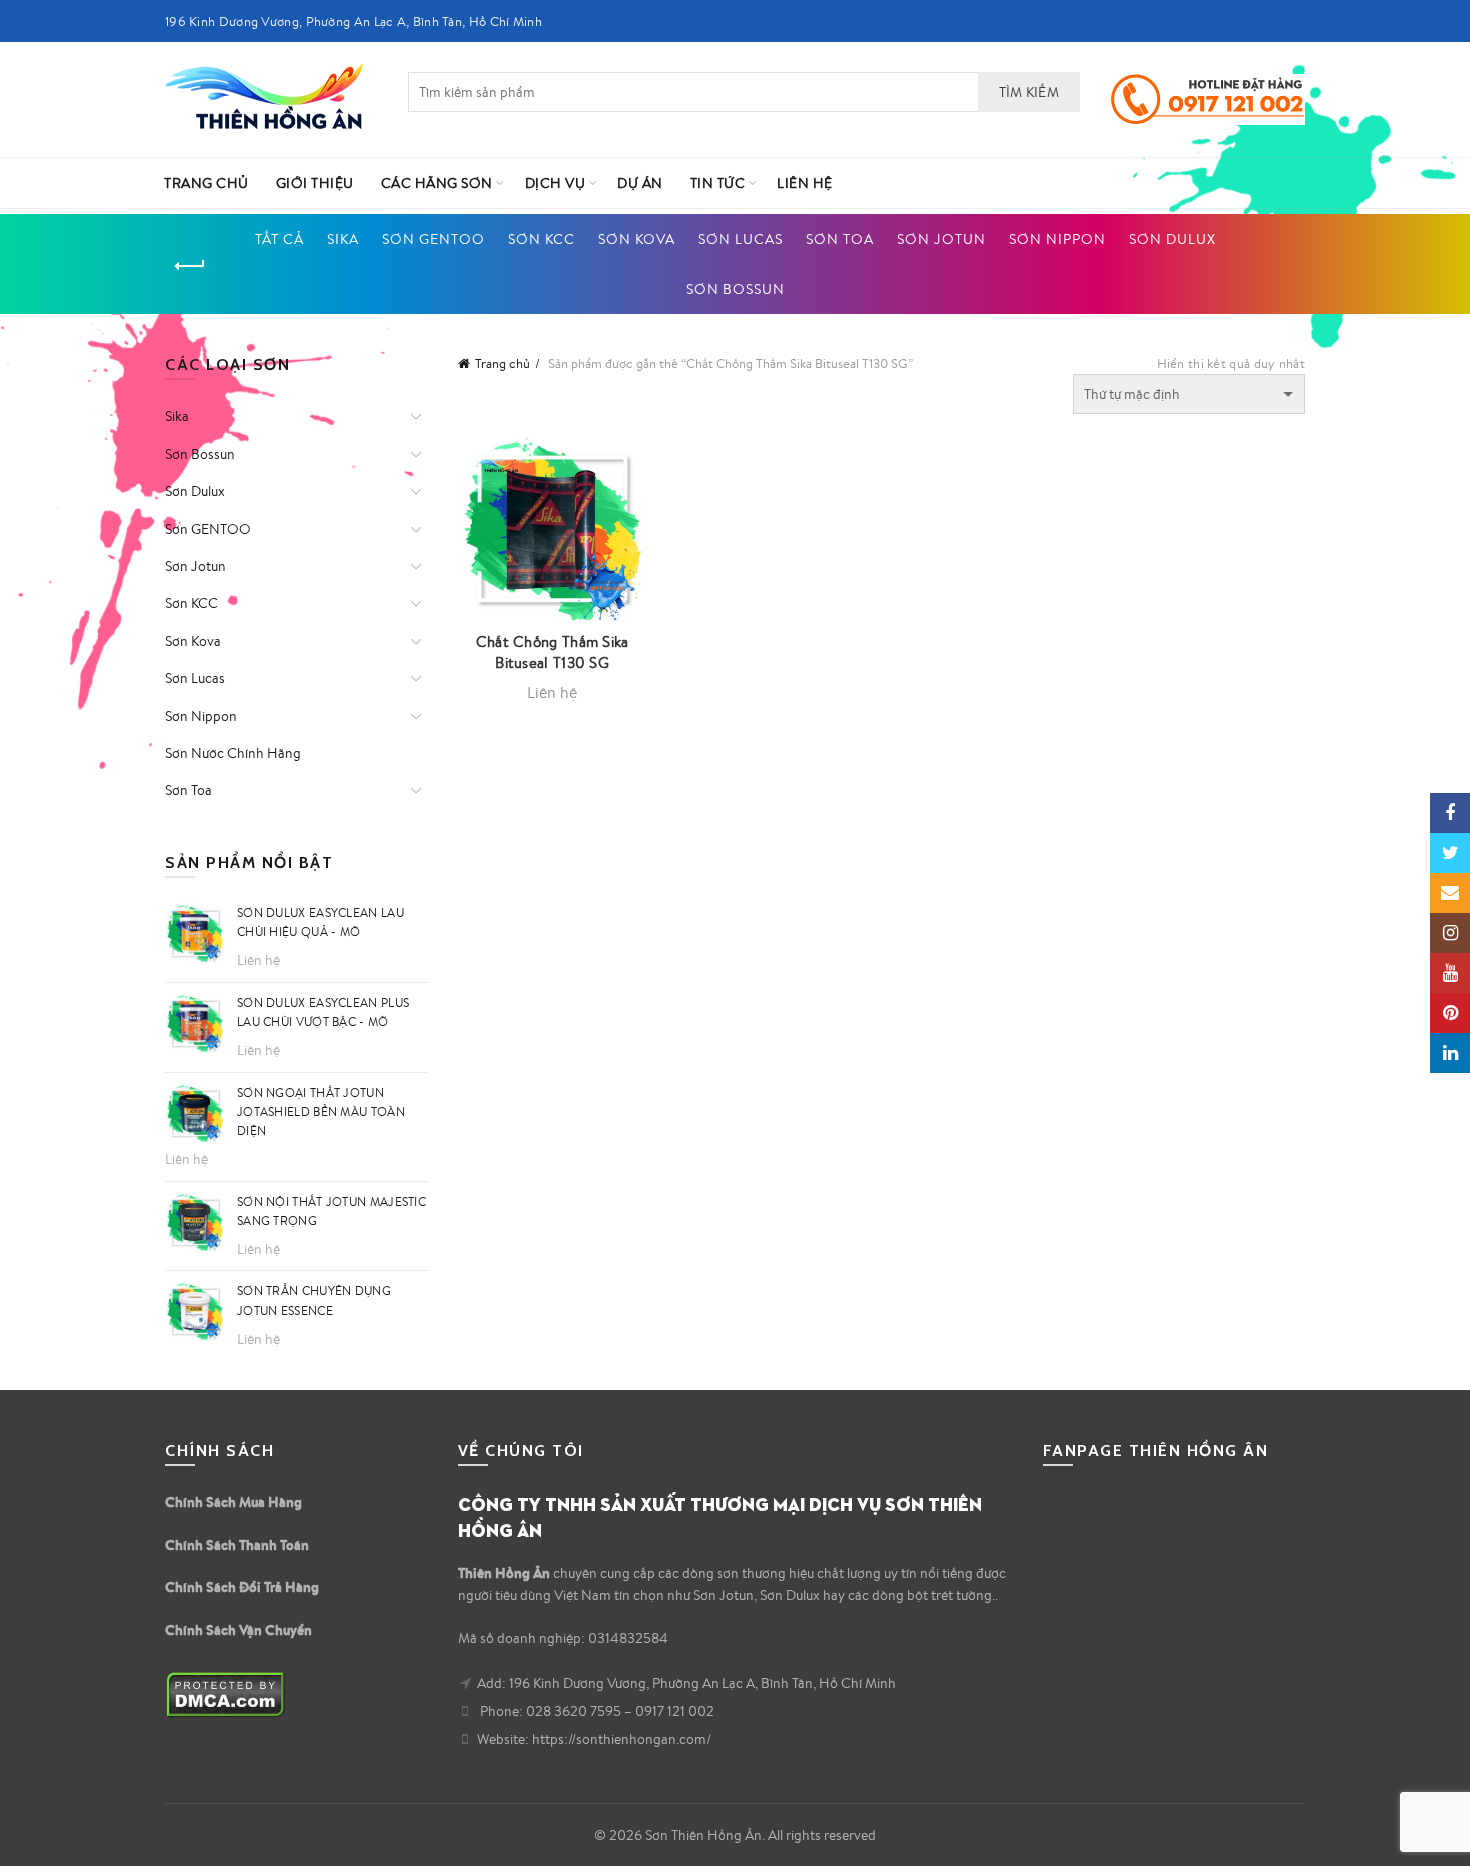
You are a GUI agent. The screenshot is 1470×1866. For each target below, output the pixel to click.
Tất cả (279, 239)
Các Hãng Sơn (437, 183)
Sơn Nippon (1057, 239)
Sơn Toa (840, 239)
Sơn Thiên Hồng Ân (703, 1835)
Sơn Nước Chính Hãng (233, 753)
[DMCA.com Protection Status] (225, 1693)
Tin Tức (718, 183)
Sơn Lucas (740, 239)
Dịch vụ (555, 183)
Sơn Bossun (735, 289)
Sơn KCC (541, 239)
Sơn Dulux (1172, 239)
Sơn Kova (636, 239)
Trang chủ (502, 363)
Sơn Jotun (941, 239)
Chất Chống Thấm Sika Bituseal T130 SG (552, 652)
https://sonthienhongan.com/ (621, 1739)
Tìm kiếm (1029, 92)
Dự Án (640, 183)
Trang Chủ (206, 183)
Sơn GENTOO (433, 239)
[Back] (190, 266)
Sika (343, 239)
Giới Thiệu (315, 183)
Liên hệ (805, 183)
